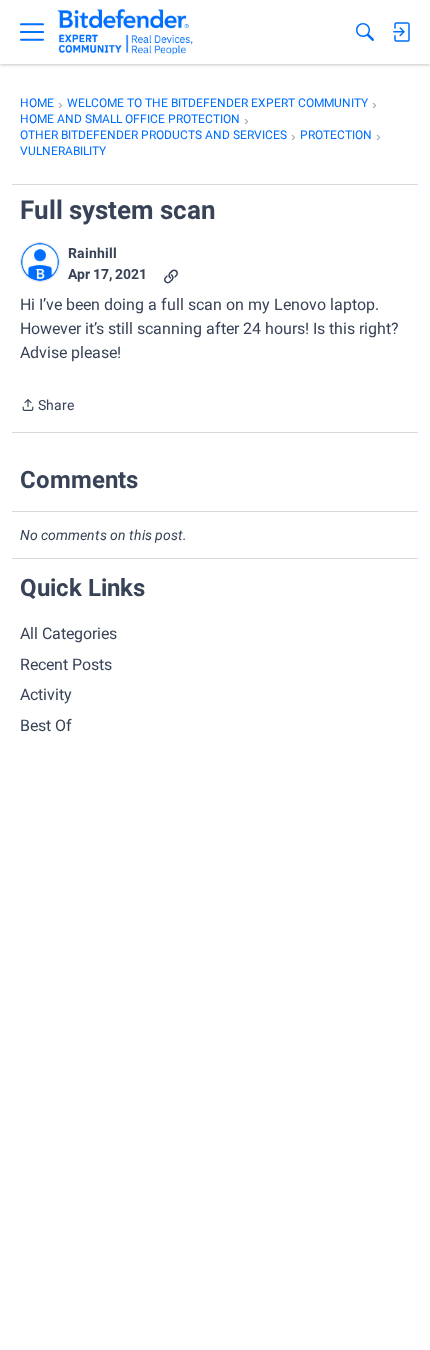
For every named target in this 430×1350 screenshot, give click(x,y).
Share (47, 407)
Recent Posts (66, 664)
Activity (46, 694)
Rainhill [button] (92, 253)
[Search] (365, 32)
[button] (40, 262)
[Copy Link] (171, 274)
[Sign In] (401, 32)
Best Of (46, 725)
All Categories (68, 633)
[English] (125, 32)
